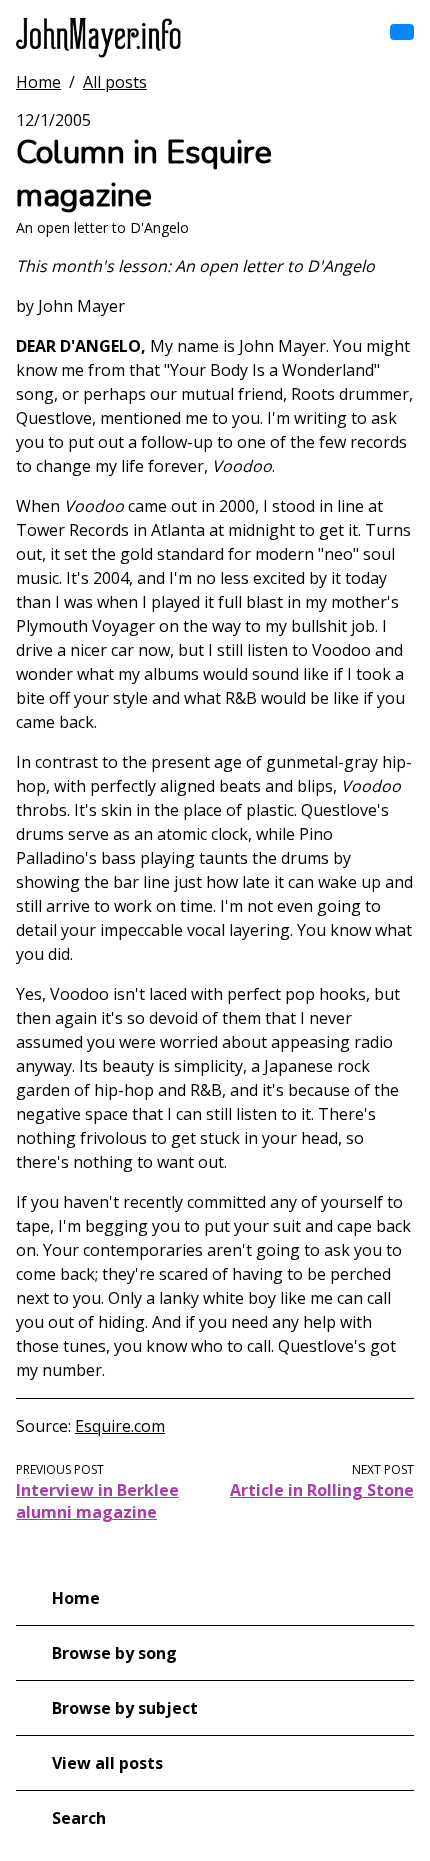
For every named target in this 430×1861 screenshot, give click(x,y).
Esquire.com (120, 1426)
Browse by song (114, 1653)
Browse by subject (125, 1708)
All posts (115, 82)
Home (38, 82)
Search (79, 1818)
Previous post (60, 1469)
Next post (383, 1469)
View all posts (107, 1763)
